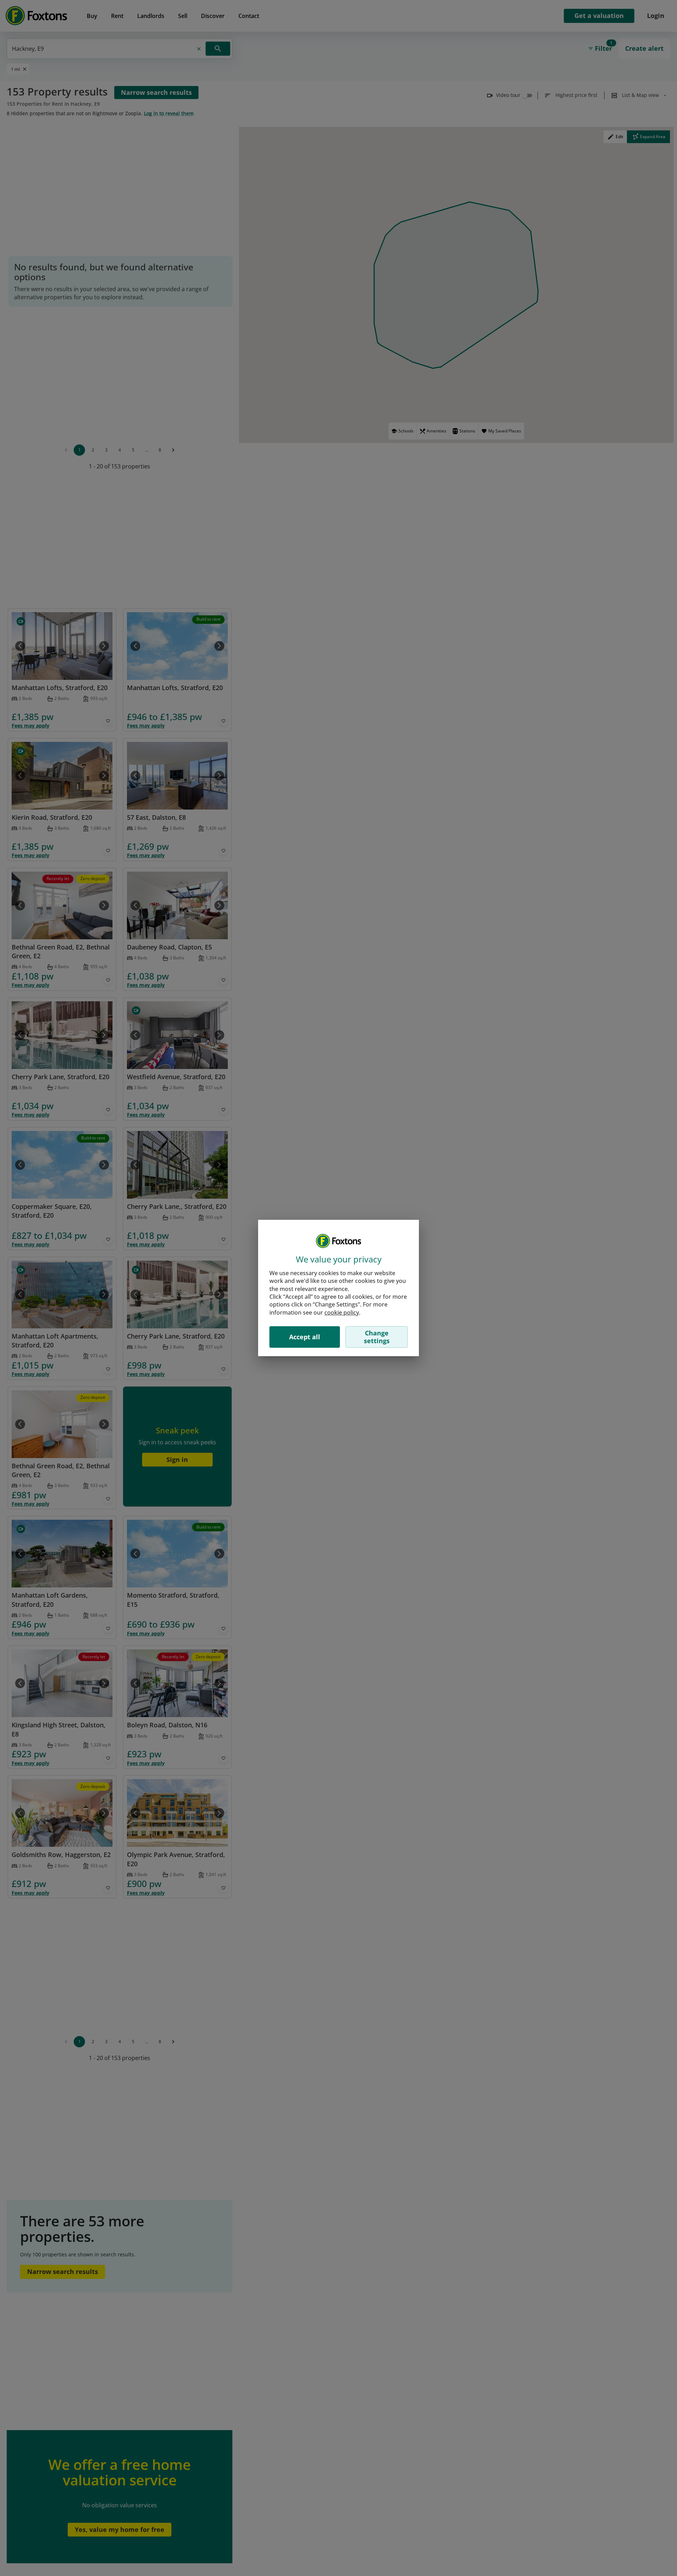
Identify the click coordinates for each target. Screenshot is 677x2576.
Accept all (305, 1337)
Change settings (377, 1337)
